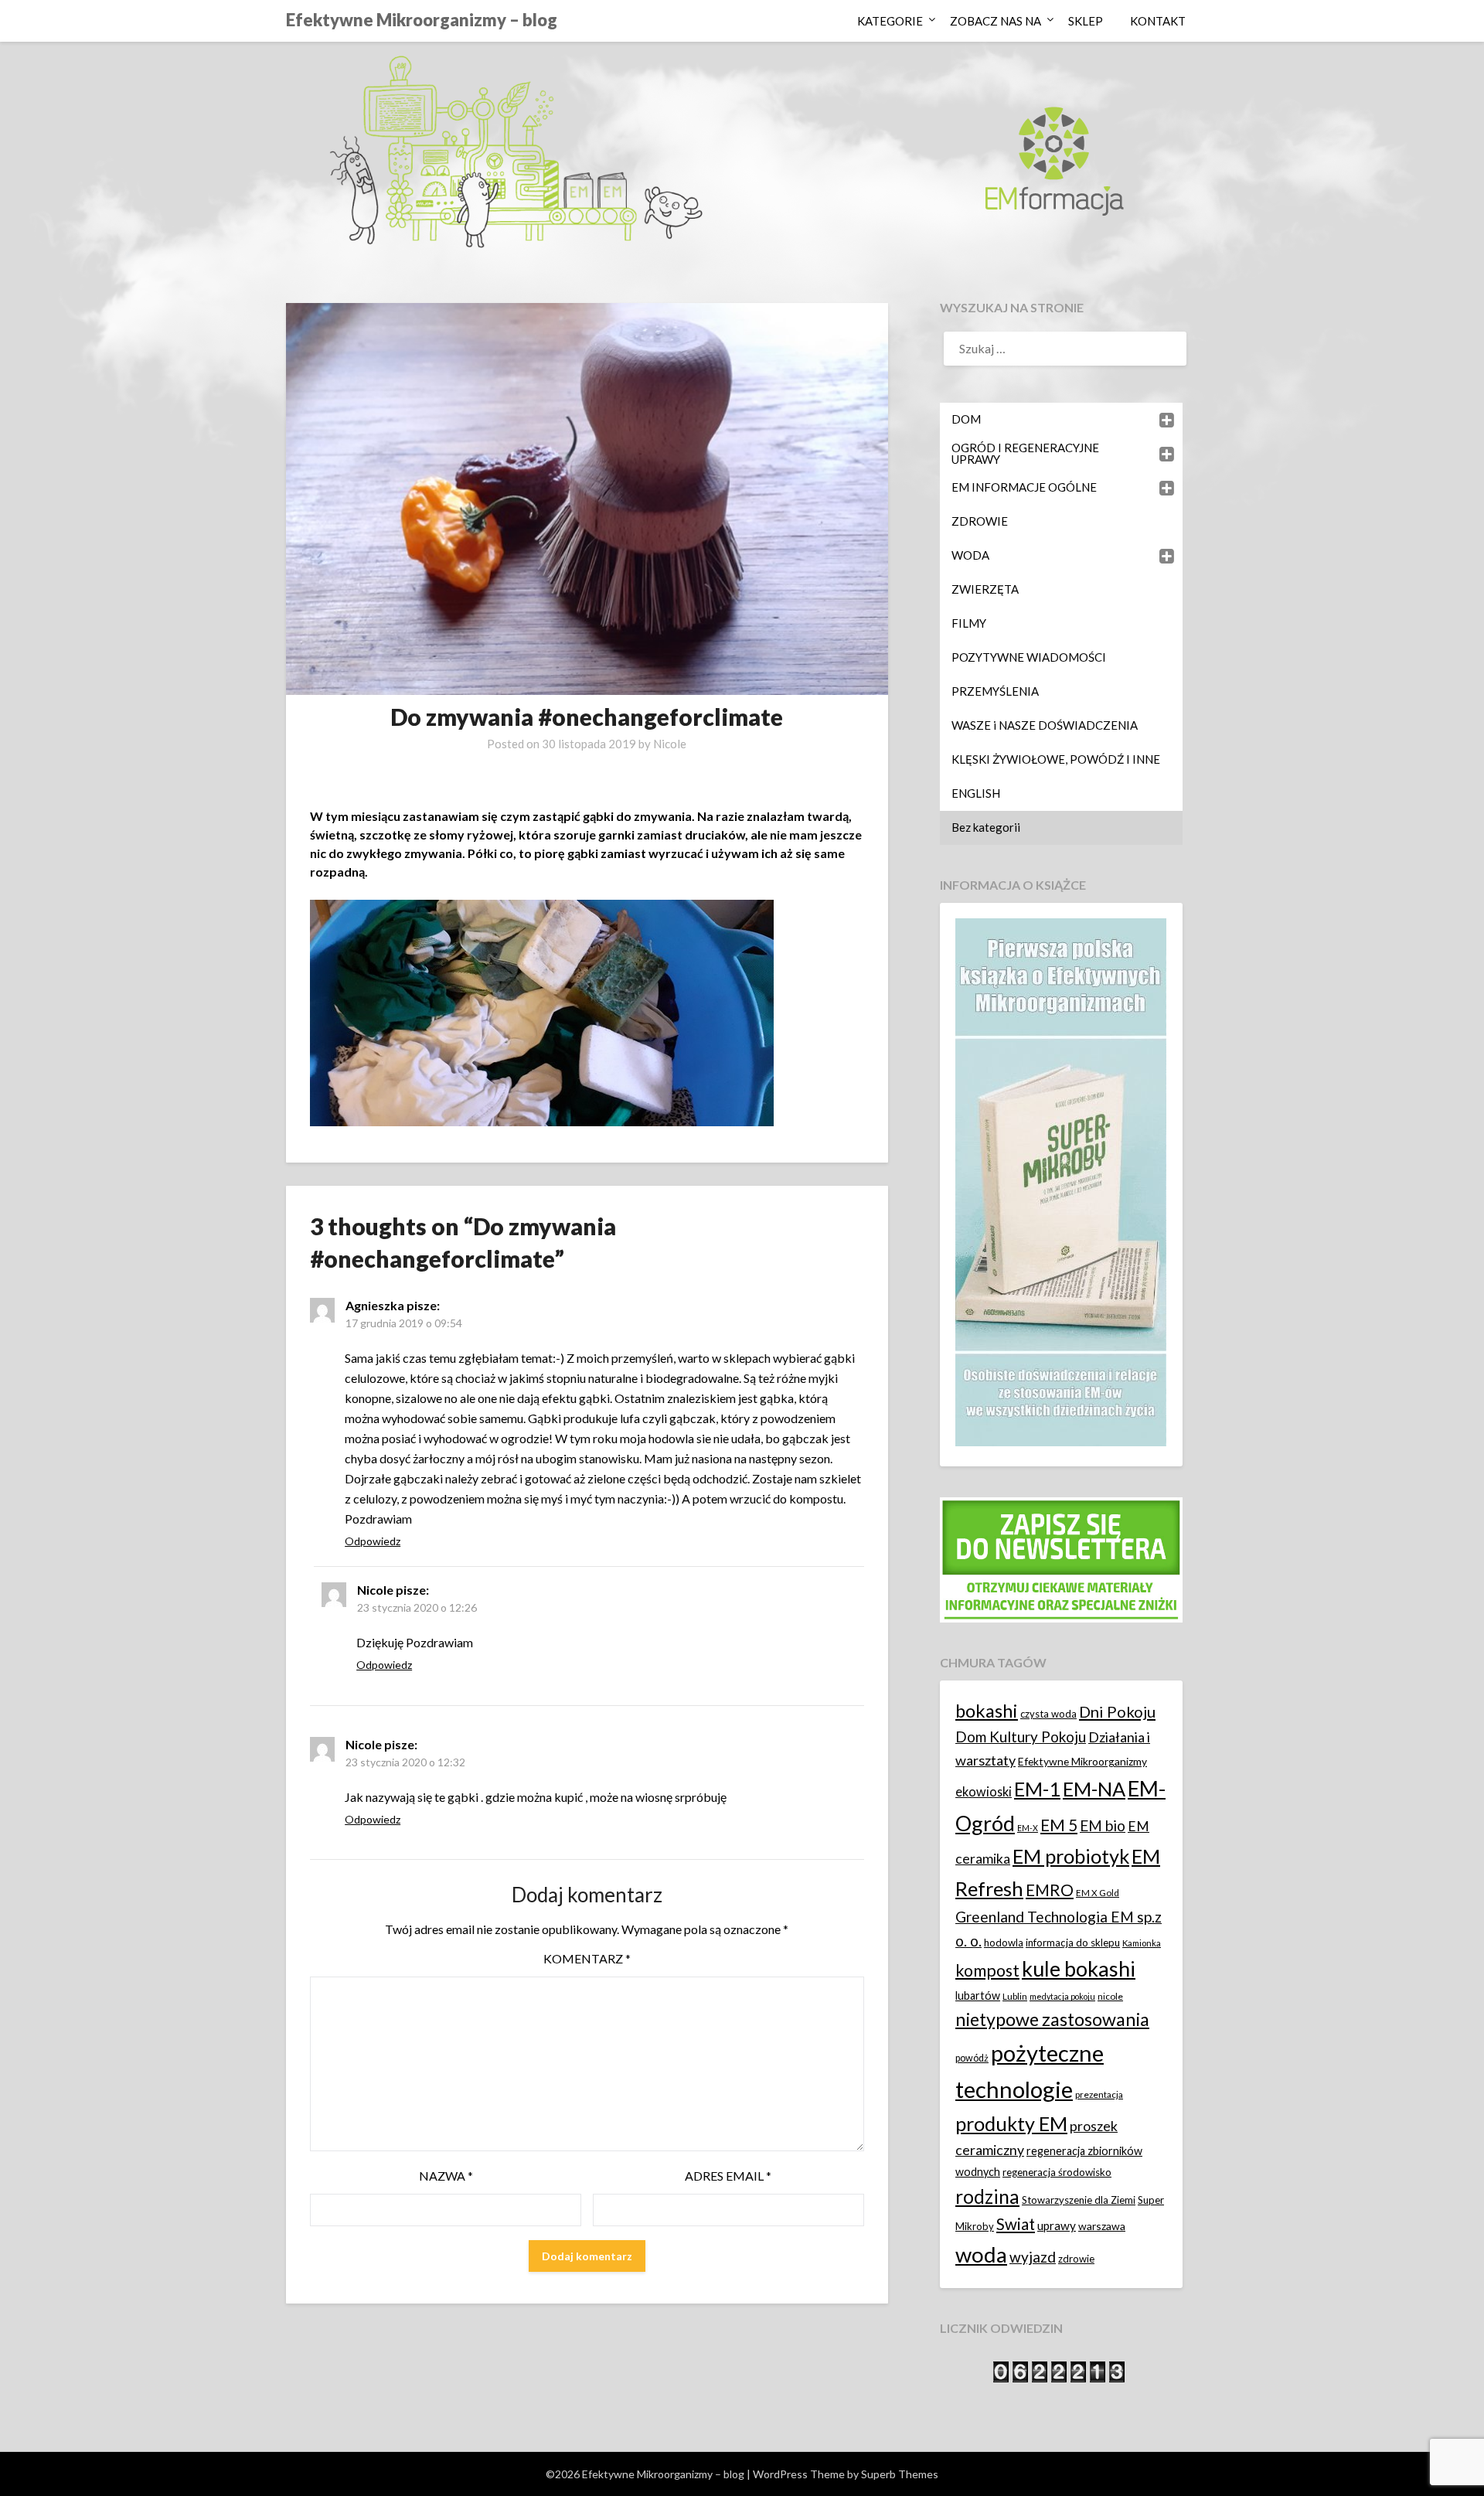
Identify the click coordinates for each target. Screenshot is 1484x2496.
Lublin (1015, 1996)
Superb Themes (900, 2474)
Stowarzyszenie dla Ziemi (1079, 2200)
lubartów (978, 1995)
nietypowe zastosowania (1052, 2019)
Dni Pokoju (1117, 1711)
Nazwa (446, 2176)
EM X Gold (1098, 1893)
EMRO (1050, 1890)
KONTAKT (1158, 21)
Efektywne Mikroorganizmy (1082, 1761)
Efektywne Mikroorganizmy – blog (422, 20)
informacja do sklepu (1073, 1943)
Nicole (670, 744)
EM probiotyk (1071, 1856)
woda (981, 2254)
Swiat (1016, 2224)
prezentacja (1099, 2094)
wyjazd (1033, 2257)
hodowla (1004, 1943)
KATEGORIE (890, 21)
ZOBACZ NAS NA (996, 21)
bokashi (987, 1711)
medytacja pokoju (1062, 1996)
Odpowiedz (373, 1541)
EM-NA (1094, 1789)
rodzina (987, 2196)
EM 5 (1059, 1825)
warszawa (1102, 2226)
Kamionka (1142, 1943)
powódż (972, 2058)
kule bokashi (1079, 1969)
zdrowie (1076, 2259)
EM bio (1103, 1825)
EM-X (1028, 1828)
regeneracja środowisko (1057, 2172)
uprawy (1057, 2225)
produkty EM (1011, 2123)
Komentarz (587, 1958)
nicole (1110, 1996)
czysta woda (1048, 1714)
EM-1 (1037, 1789)
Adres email (728, 2176)
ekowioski (984, 1791)
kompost (987, 1970)
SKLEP (1086, 21)
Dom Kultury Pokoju (1021, 1737)
